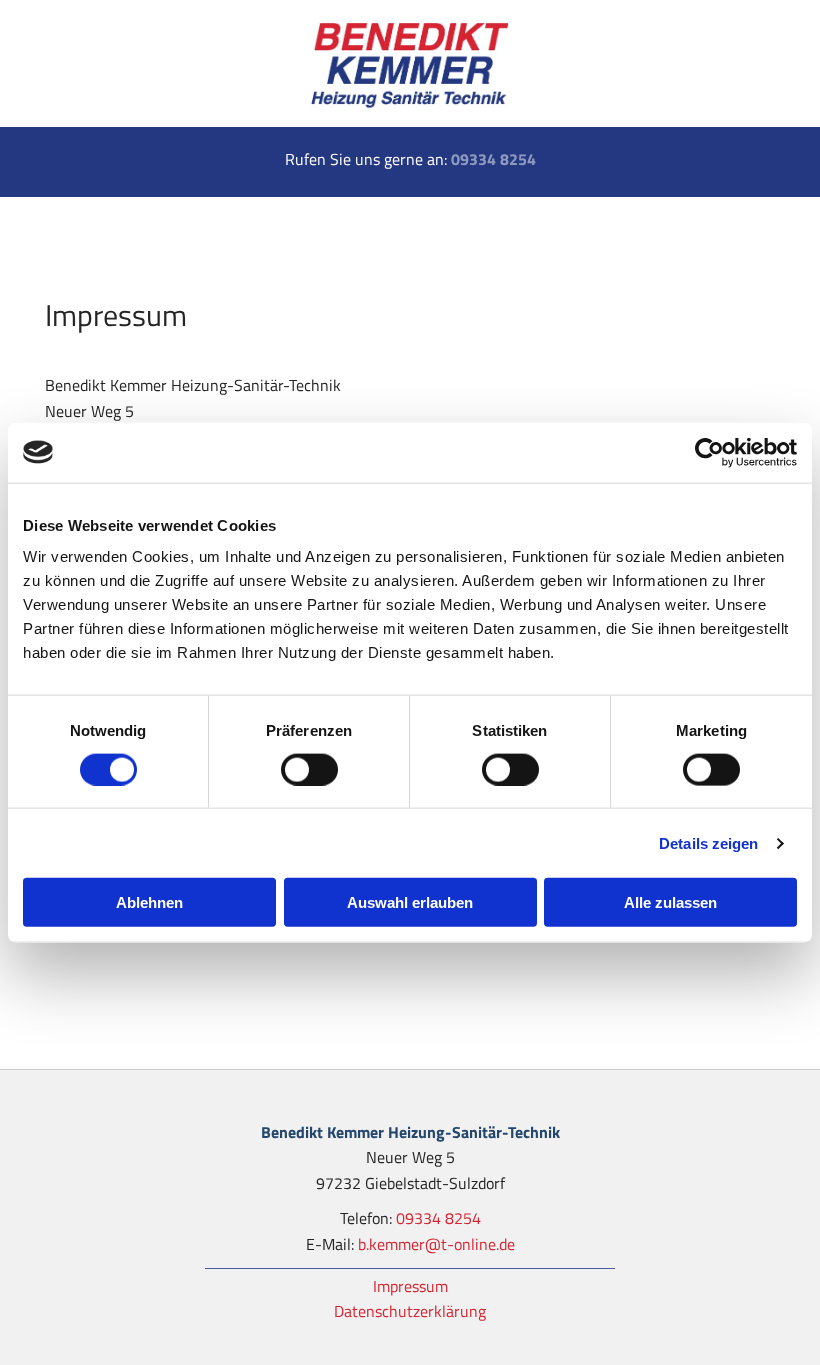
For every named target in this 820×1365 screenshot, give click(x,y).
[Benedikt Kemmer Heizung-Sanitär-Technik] (410, 63)
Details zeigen (708, 842)
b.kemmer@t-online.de (436, 1244)
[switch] (309, 769)
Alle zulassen (670, 902)
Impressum (410, 1286)
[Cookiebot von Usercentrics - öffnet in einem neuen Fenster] (709, 452)
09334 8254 (493, 159)
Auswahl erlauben (410, 902)
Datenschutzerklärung (410, 1311)
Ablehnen (149, 902)
